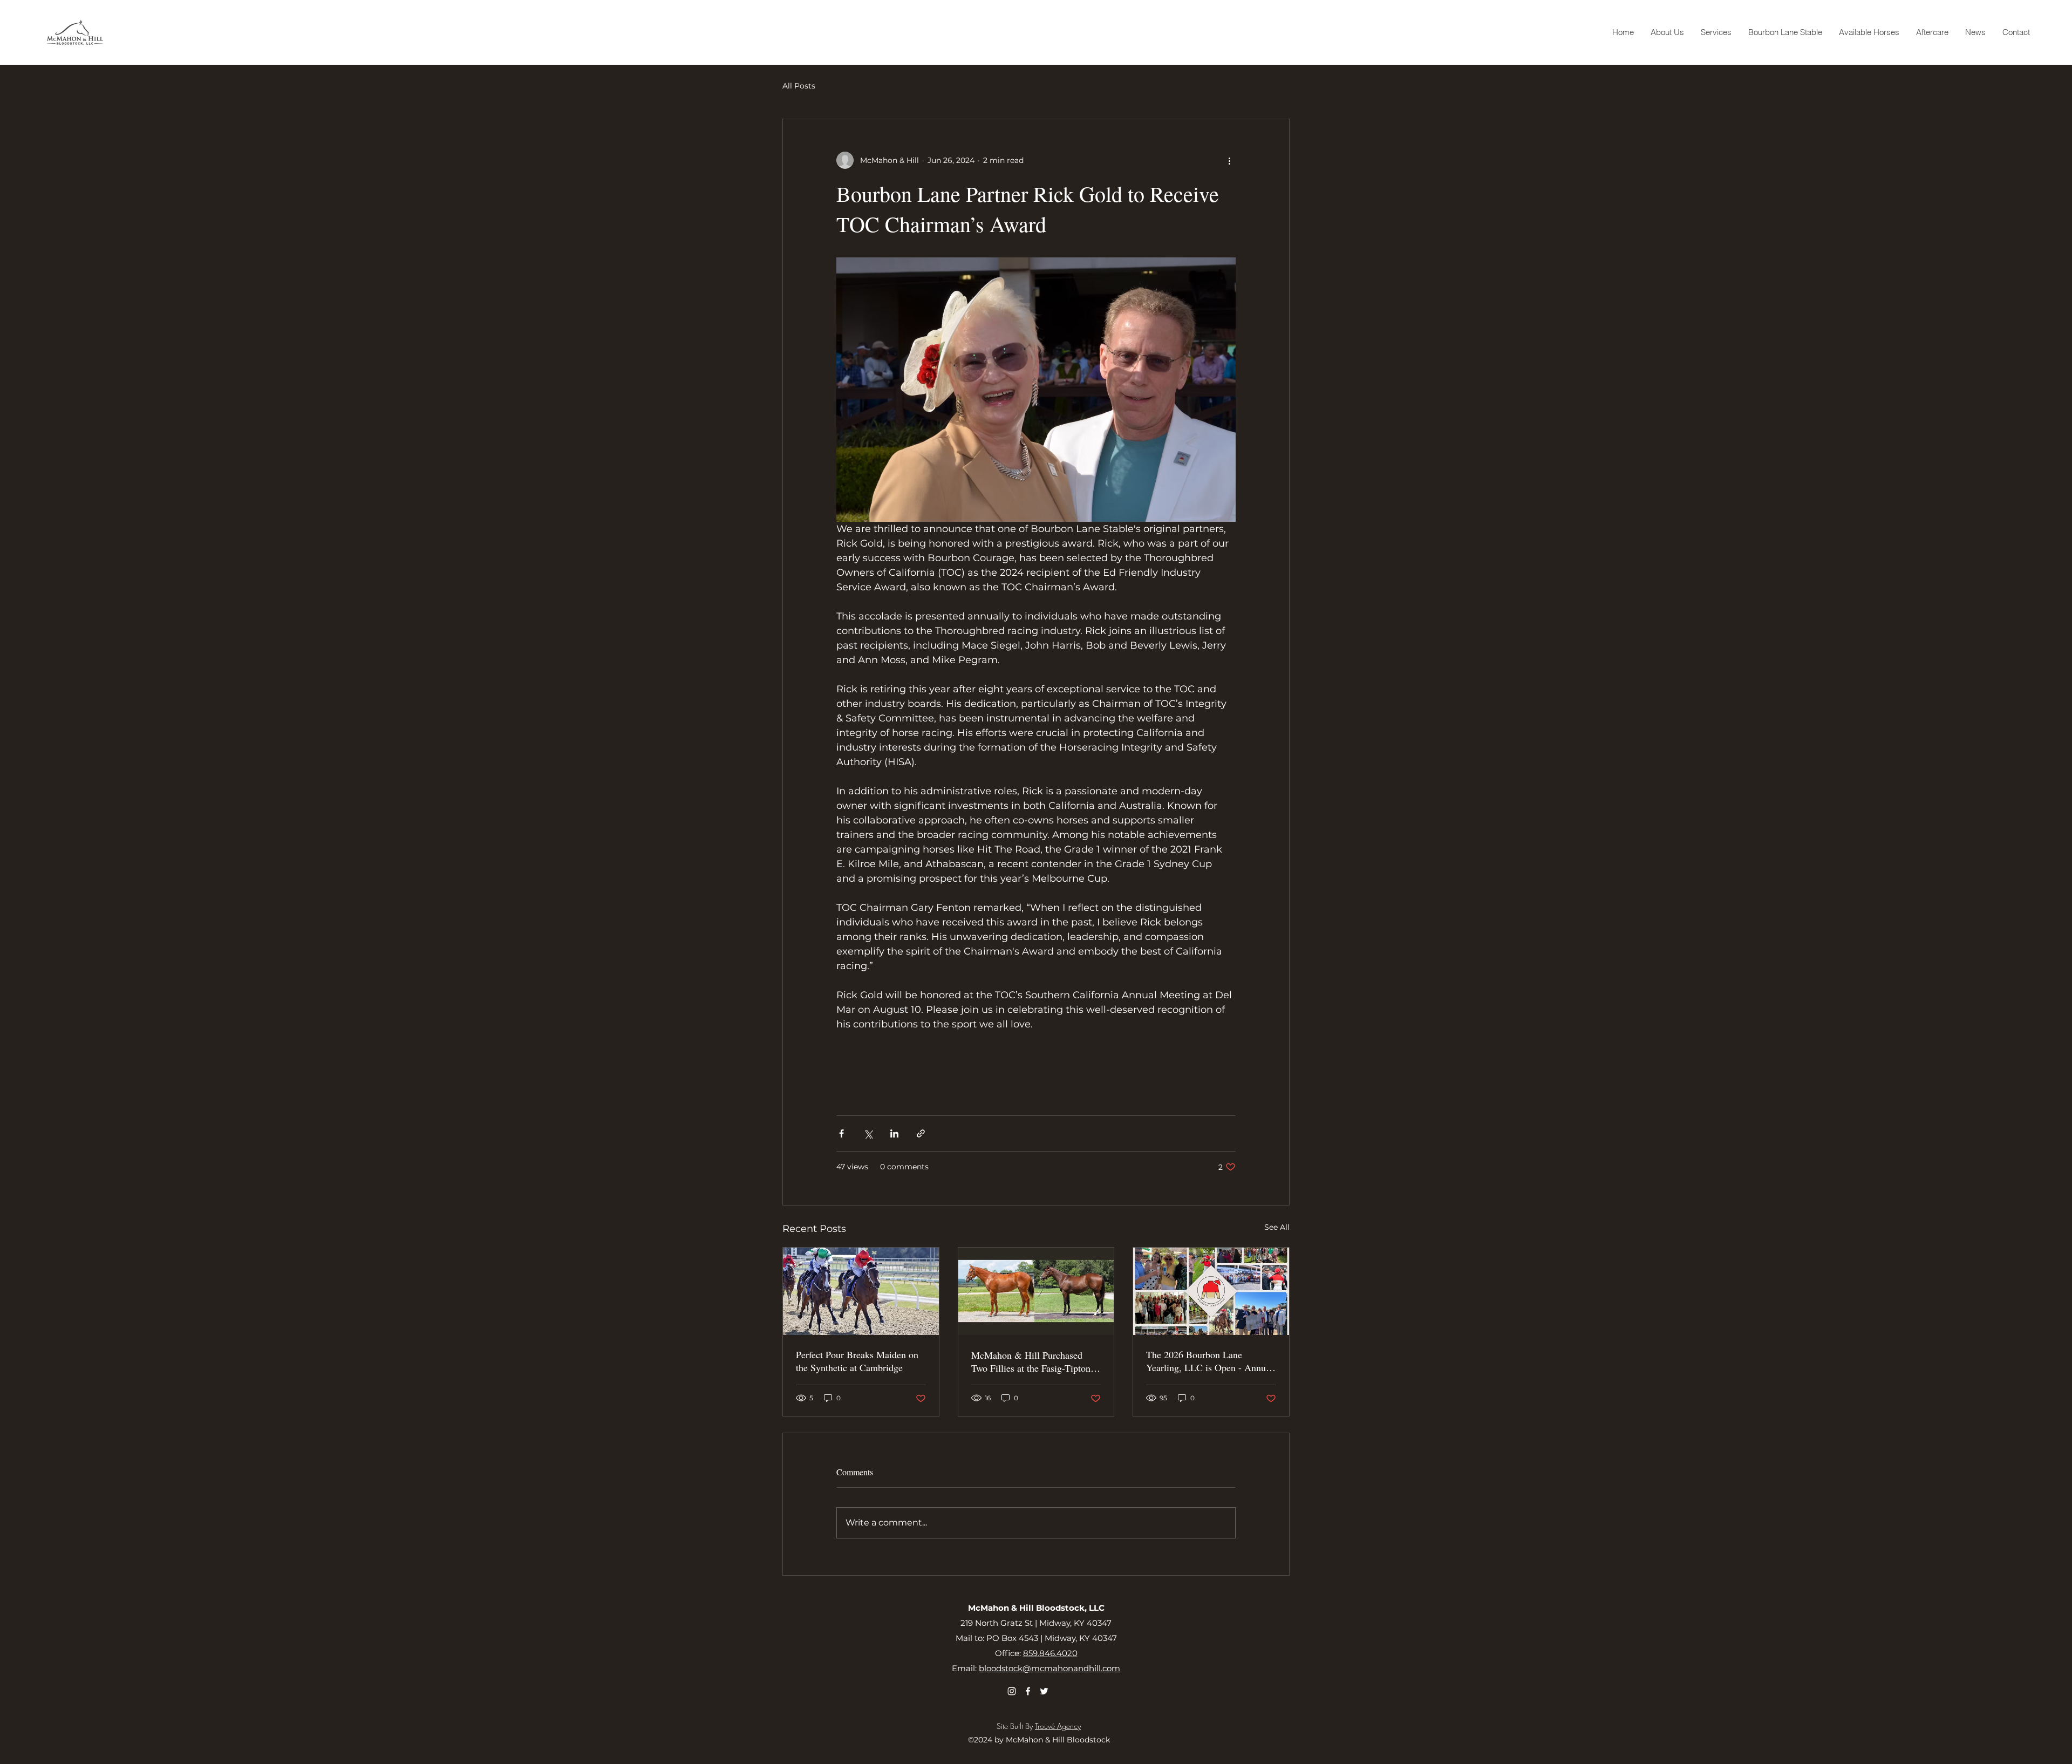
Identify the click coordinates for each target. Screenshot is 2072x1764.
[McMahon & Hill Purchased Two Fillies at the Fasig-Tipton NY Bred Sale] (1036, 1291)
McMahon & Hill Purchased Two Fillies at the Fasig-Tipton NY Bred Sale (1031, 1361)
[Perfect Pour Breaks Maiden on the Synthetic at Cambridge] (861, 1291)
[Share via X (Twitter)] (868, 1133)
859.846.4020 (1050, 1653)
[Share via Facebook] (841, 1133)
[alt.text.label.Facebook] (1028, 1691)
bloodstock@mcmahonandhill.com (1049, 1668)
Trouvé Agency (1058, 1726)
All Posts (799, 86)
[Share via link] (921, 1133)
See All (1277, 1227)
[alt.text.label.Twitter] (1044, 1691)
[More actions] (1229, 160)
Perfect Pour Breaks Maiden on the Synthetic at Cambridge (857, 1361)
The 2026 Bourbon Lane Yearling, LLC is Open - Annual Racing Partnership (1209, 1361)
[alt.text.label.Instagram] (1012, 1691)
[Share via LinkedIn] (894, 1133)
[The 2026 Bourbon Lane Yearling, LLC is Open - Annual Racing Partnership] (1211, 1291)
